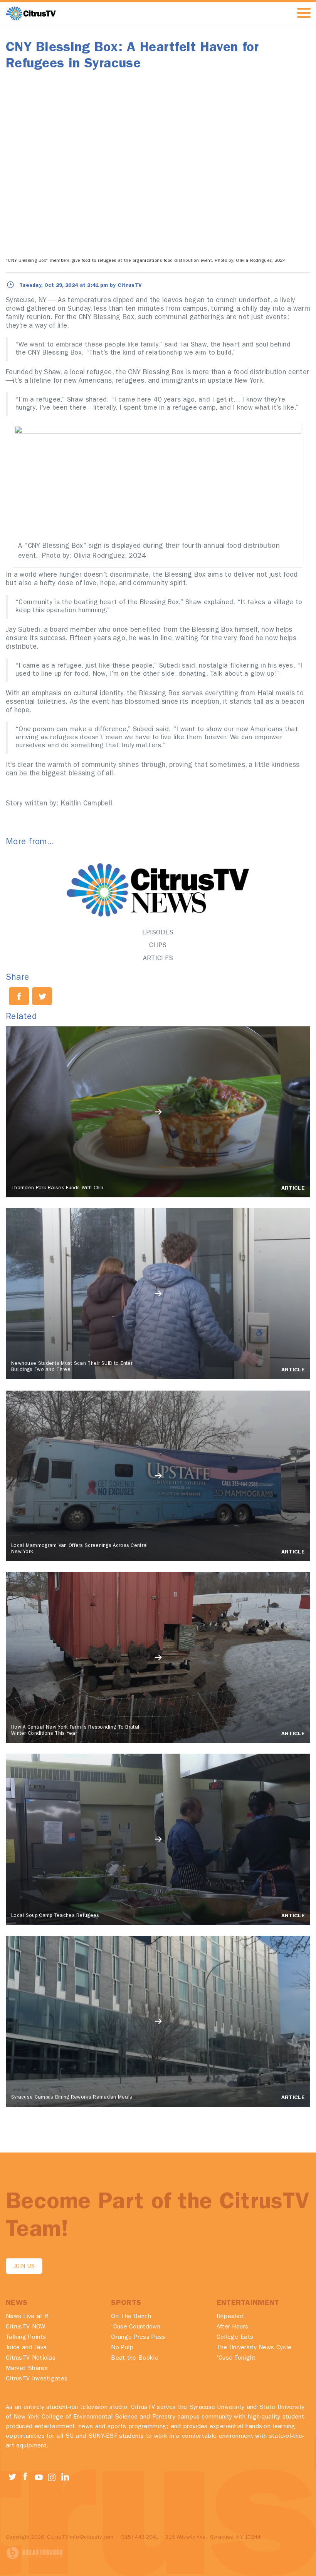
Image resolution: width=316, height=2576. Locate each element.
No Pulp (122, 2348)
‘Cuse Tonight (236, 2358)
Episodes (158, 933)
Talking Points (26, 2338)
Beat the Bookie (135, 2358)
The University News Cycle (254, 2348)
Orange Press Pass (138, 2338)
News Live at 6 (27, 2317)
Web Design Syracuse (35, 2553)
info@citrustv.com (92, 2538)
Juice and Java (26, 2348)
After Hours (232, 2327)
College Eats (235, 2338)
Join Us (24, 2267)
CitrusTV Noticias (31, 2358)
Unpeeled (230, 2317)
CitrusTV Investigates (37, 2379)
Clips (158, 946)
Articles (158, 959)
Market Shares (27, 2369)
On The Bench (131, 2317)
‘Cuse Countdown (136, 2327)
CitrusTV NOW (26, 2327)
